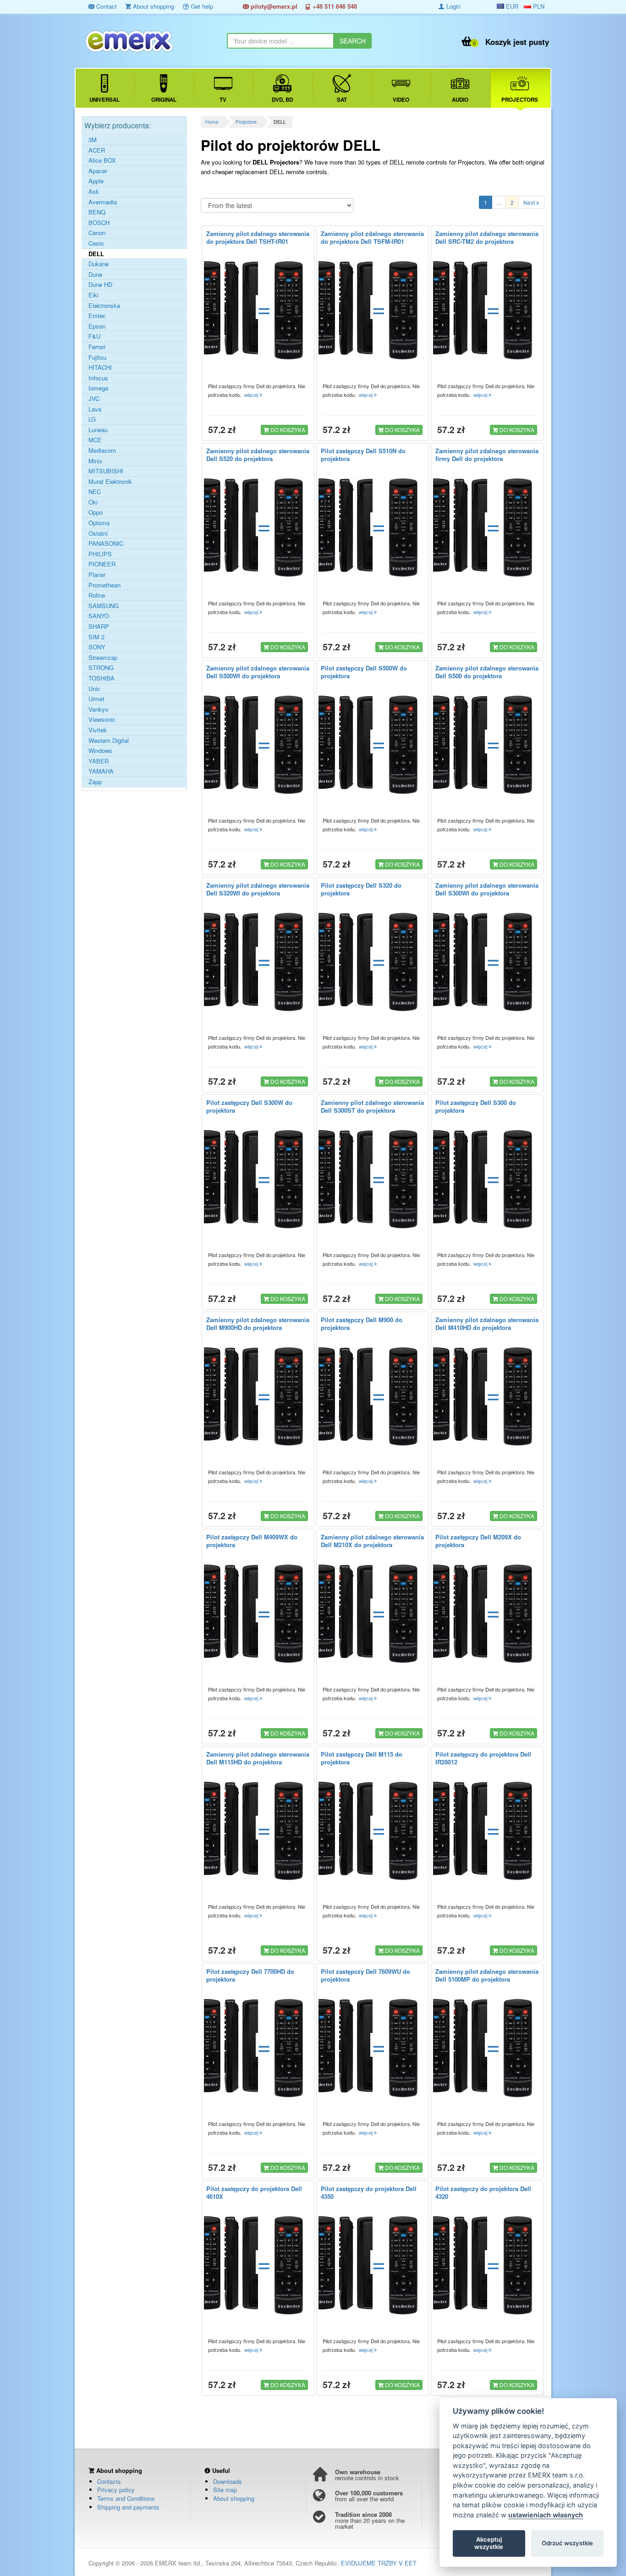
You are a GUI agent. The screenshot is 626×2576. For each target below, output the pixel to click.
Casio (96, 243)
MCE (95, 440)
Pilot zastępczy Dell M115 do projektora (362, 1758)
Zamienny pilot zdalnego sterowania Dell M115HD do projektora (258, 1758)
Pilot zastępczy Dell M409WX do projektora (252, 1541)
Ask (94, 192)
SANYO (99, 616)
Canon (97, 233)
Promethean (104, 585)
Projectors (246, 122)
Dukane (99, 264)
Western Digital (109, 741)
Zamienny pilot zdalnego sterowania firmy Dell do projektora (487, 455)
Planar (97, 575)
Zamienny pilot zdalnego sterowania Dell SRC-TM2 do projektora (487, 237)
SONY (97, 647)
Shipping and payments (128, 2507)
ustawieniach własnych (546, 2515)
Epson (97, 326)
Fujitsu (97, 357)
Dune (95, 275)
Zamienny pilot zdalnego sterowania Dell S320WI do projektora (258, 889)
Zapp (95, 782)
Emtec (97, 316)
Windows (100, 751)
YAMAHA (101, 771)
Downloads (228, 2481)
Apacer (98, 171)
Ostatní (98, 533)
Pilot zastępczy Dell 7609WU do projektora (365, 1975)
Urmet (96, 699)
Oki (93, 502)
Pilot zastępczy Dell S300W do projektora (249, 1106)
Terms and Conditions (126, 2498)
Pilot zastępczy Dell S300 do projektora (476, 1106)
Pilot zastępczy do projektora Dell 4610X (254, 2192)
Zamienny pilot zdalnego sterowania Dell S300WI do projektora (487, 889)
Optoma (99, 523)
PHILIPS (100, 554)
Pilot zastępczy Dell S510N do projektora (363, 455)
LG (92, 419)
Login (453, 6)
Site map (225, 2490)
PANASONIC (106, 544)
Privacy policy (116, 2490)
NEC (95, 492)
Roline (97, 595)
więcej (252, 395)
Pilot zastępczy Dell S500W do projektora (364, 672)
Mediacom (102, 450)
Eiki (93, 295)
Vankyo (98, 709)
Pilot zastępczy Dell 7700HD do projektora (250, 1975)
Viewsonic (102, 720)
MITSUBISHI (106, 471)
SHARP (99, 626)
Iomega (98, 388)
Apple (96, 181)
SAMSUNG (104, 606)
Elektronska (104, 306)
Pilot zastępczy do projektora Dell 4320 (483, 2192)
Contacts (109, 2481)
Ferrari (97, 347)
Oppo (96, 512)
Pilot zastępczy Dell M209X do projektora (478, 1541)
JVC (94, 399)
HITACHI (100, 368)
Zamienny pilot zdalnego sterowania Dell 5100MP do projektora (487, 1975)
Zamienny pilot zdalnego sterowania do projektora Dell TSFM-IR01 (372, 237)
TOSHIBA (102, 678)
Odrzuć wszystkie (567, 2543)
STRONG (101, 668)
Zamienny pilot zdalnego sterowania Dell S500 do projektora (487, 672)
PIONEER (102, 564)
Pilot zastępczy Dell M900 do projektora (362, 1324)
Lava (95, 409)
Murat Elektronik (110, 482)
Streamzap (103, 658)
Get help (201, 6)
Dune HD (100, 285)
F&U (94, 336)
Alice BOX (102, 160)
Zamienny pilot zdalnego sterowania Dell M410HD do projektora (487, 1324)
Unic (94, 689)
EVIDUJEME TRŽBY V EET (379, 2563)
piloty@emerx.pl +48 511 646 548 (303, 6)
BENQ (97, 212)
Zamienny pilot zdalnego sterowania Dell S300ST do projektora (372, 1106)
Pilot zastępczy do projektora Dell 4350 (369, 2192)
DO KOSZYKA (287, 430)
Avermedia (103, 202)
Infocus (98, 378)
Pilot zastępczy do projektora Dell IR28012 (483, 1758)
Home (212, 122)
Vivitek (98, 730)
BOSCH (99, 223)
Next (530, 202)
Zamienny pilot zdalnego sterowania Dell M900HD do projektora (258, 1324)
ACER (97, 150)
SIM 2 (96, 637)
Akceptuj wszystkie (489, 2543)
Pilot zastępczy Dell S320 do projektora (361, 889)
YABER (99, 761)
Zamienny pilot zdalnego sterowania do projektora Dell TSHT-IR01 (258, 237)
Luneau (98, 430)
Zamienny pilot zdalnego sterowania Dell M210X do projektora (372, 1541)
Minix (96, 461)
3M (93, 140)
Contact (106, 6)
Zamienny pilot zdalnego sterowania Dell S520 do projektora (258, 455)
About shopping (153, 6)
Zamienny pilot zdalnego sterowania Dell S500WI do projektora (258, 672)
